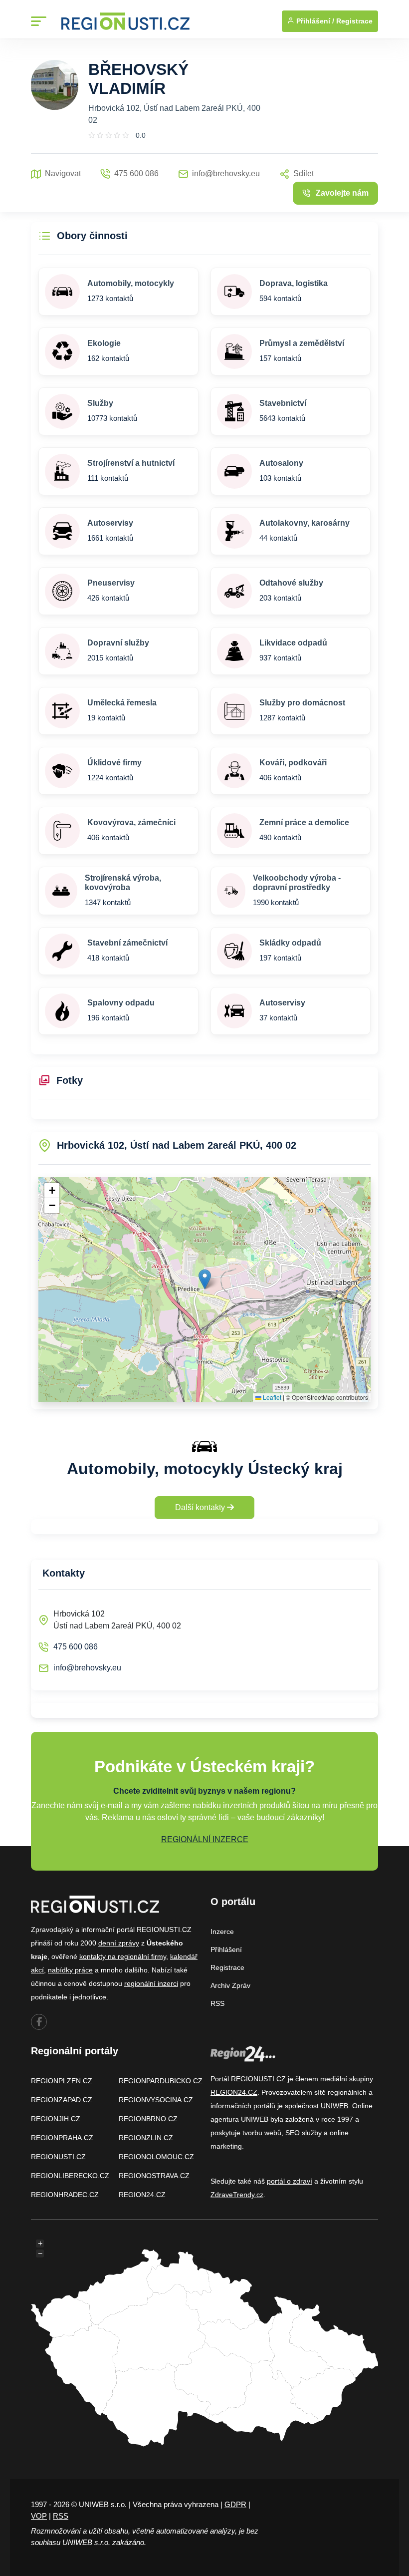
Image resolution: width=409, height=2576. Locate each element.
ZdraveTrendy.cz (237, 2195)
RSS (217, 2003)
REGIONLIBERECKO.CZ (70, 2176)
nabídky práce (70, 1970)
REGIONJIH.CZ (56, 2119)
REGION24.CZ (142, 2195)
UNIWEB (334, 2106)
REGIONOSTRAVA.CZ (154, 2176)
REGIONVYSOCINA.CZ (156, 2100)
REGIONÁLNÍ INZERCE (205, 1839)
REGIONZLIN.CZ (146, 2138)
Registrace (354, 21)
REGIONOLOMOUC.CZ (156, 2157)
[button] (205, 1279)
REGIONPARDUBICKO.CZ (161, 2081)
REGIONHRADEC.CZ (65, 2195)
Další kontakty (201, 1507)
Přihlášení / (314, 21)
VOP (39, 2516)
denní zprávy (119, 1943)
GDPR (235, 2504)
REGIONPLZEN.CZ (62, 2081)
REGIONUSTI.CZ (58, 2157)
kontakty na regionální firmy (123, 1956)
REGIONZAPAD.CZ (62, 2100)
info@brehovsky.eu (87, 1668)
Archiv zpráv (230, 1985)
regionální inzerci (151, 1983)
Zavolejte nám (342, 193)
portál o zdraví (290, 2181)
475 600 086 (76, 1647)
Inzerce (222, 1932)
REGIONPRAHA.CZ (62, 2138)
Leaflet (271, 1397)
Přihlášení (226, 1949)
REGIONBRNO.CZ (148, 2119)
